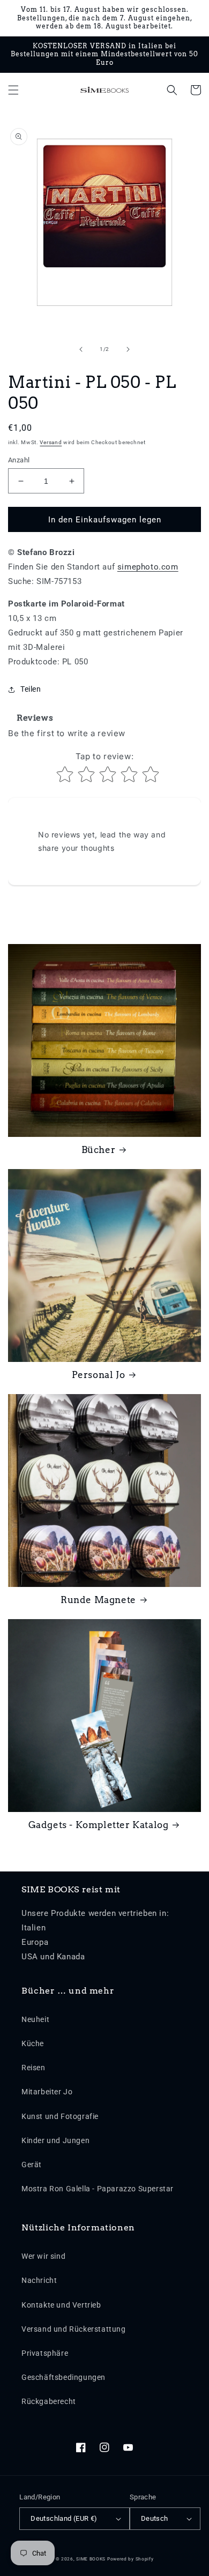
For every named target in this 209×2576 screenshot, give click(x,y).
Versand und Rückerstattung (74, 2329)
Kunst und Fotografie (60, 2116)
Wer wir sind (43, 2256)
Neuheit (35, 2019)
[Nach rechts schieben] (128, 349)
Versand (51, 442)
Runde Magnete (98, 1600)
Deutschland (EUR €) (64, 2518)
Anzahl (19, 460)
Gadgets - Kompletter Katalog (99, 1825)
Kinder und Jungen (55, 2140)
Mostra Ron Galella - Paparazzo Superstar (98, 2189)
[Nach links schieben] (81, 349)
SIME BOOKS (91, 2559)
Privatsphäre (45, 2353)
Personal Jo (99, 1375)
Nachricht (39, 2280)
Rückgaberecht (49, 2401)
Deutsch (155, 2518)
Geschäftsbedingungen (64, 2377)
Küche (33, 2043)
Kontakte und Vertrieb (61, 2305)
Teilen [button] (31, 689)
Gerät (32, 2165)
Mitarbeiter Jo (47, 2092)
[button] (13, 90)
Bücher (99, 1150)
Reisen (33, 2068)
